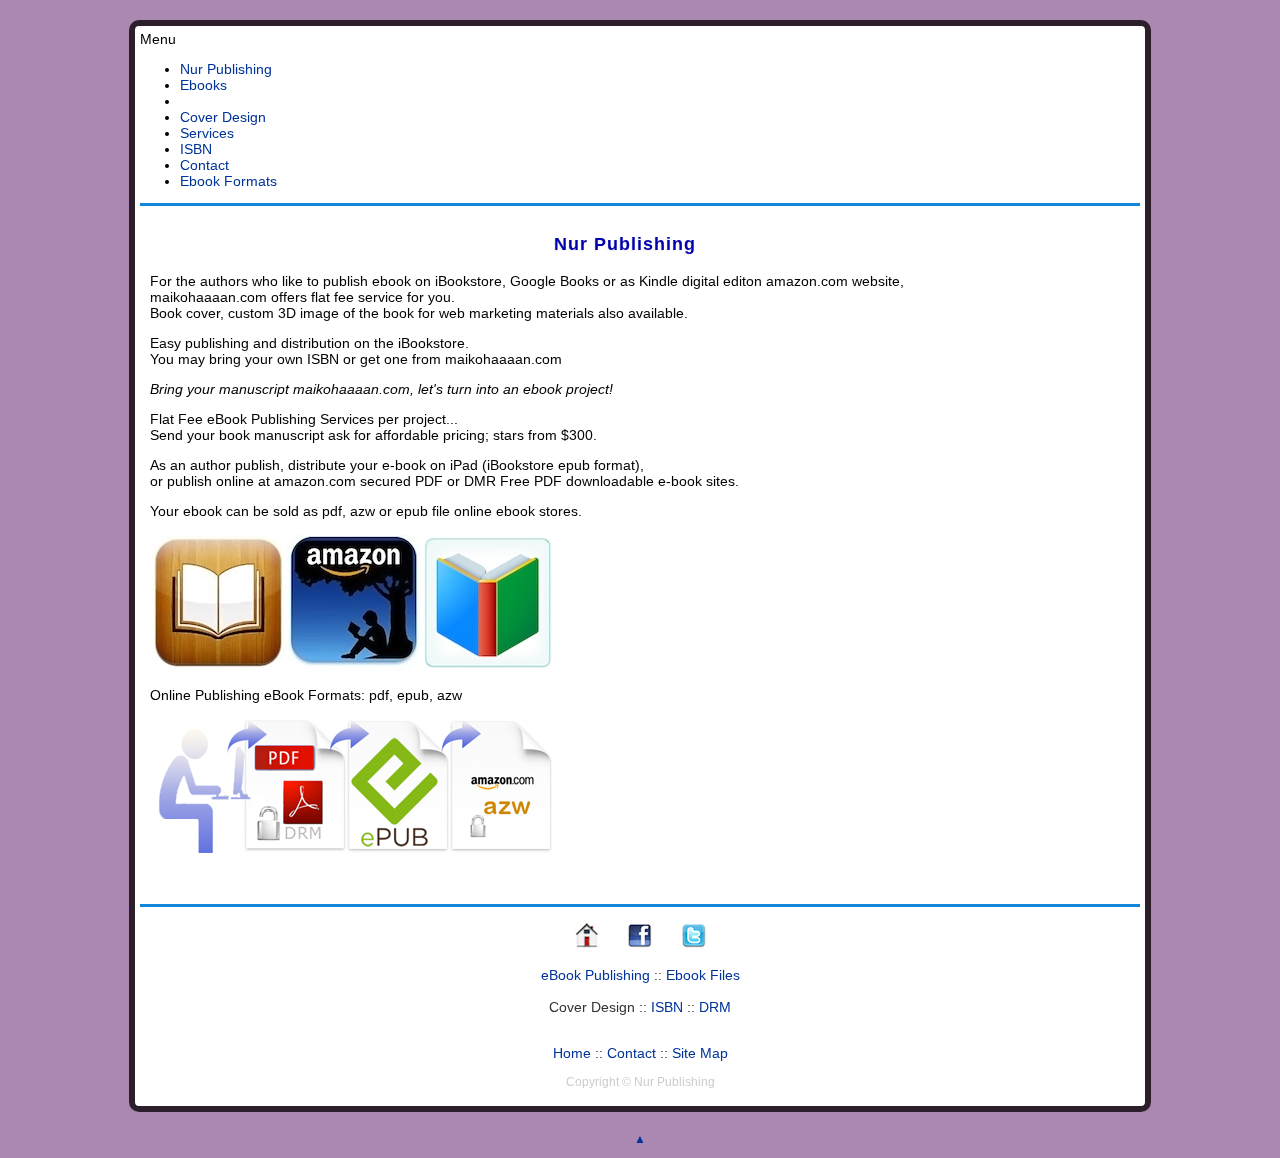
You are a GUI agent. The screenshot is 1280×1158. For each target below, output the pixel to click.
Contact (204, 165)
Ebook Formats (228, 181)
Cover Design (223, 117)
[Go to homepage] (586, 945)
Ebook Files (703, 975)
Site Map (700, 1053)
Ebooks (203, 85)
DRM (715, 1007)
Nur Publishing (226, 69)
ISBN (196, 149)
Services (207, 133)
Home (572, 1053)
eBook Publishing (595, 975)
